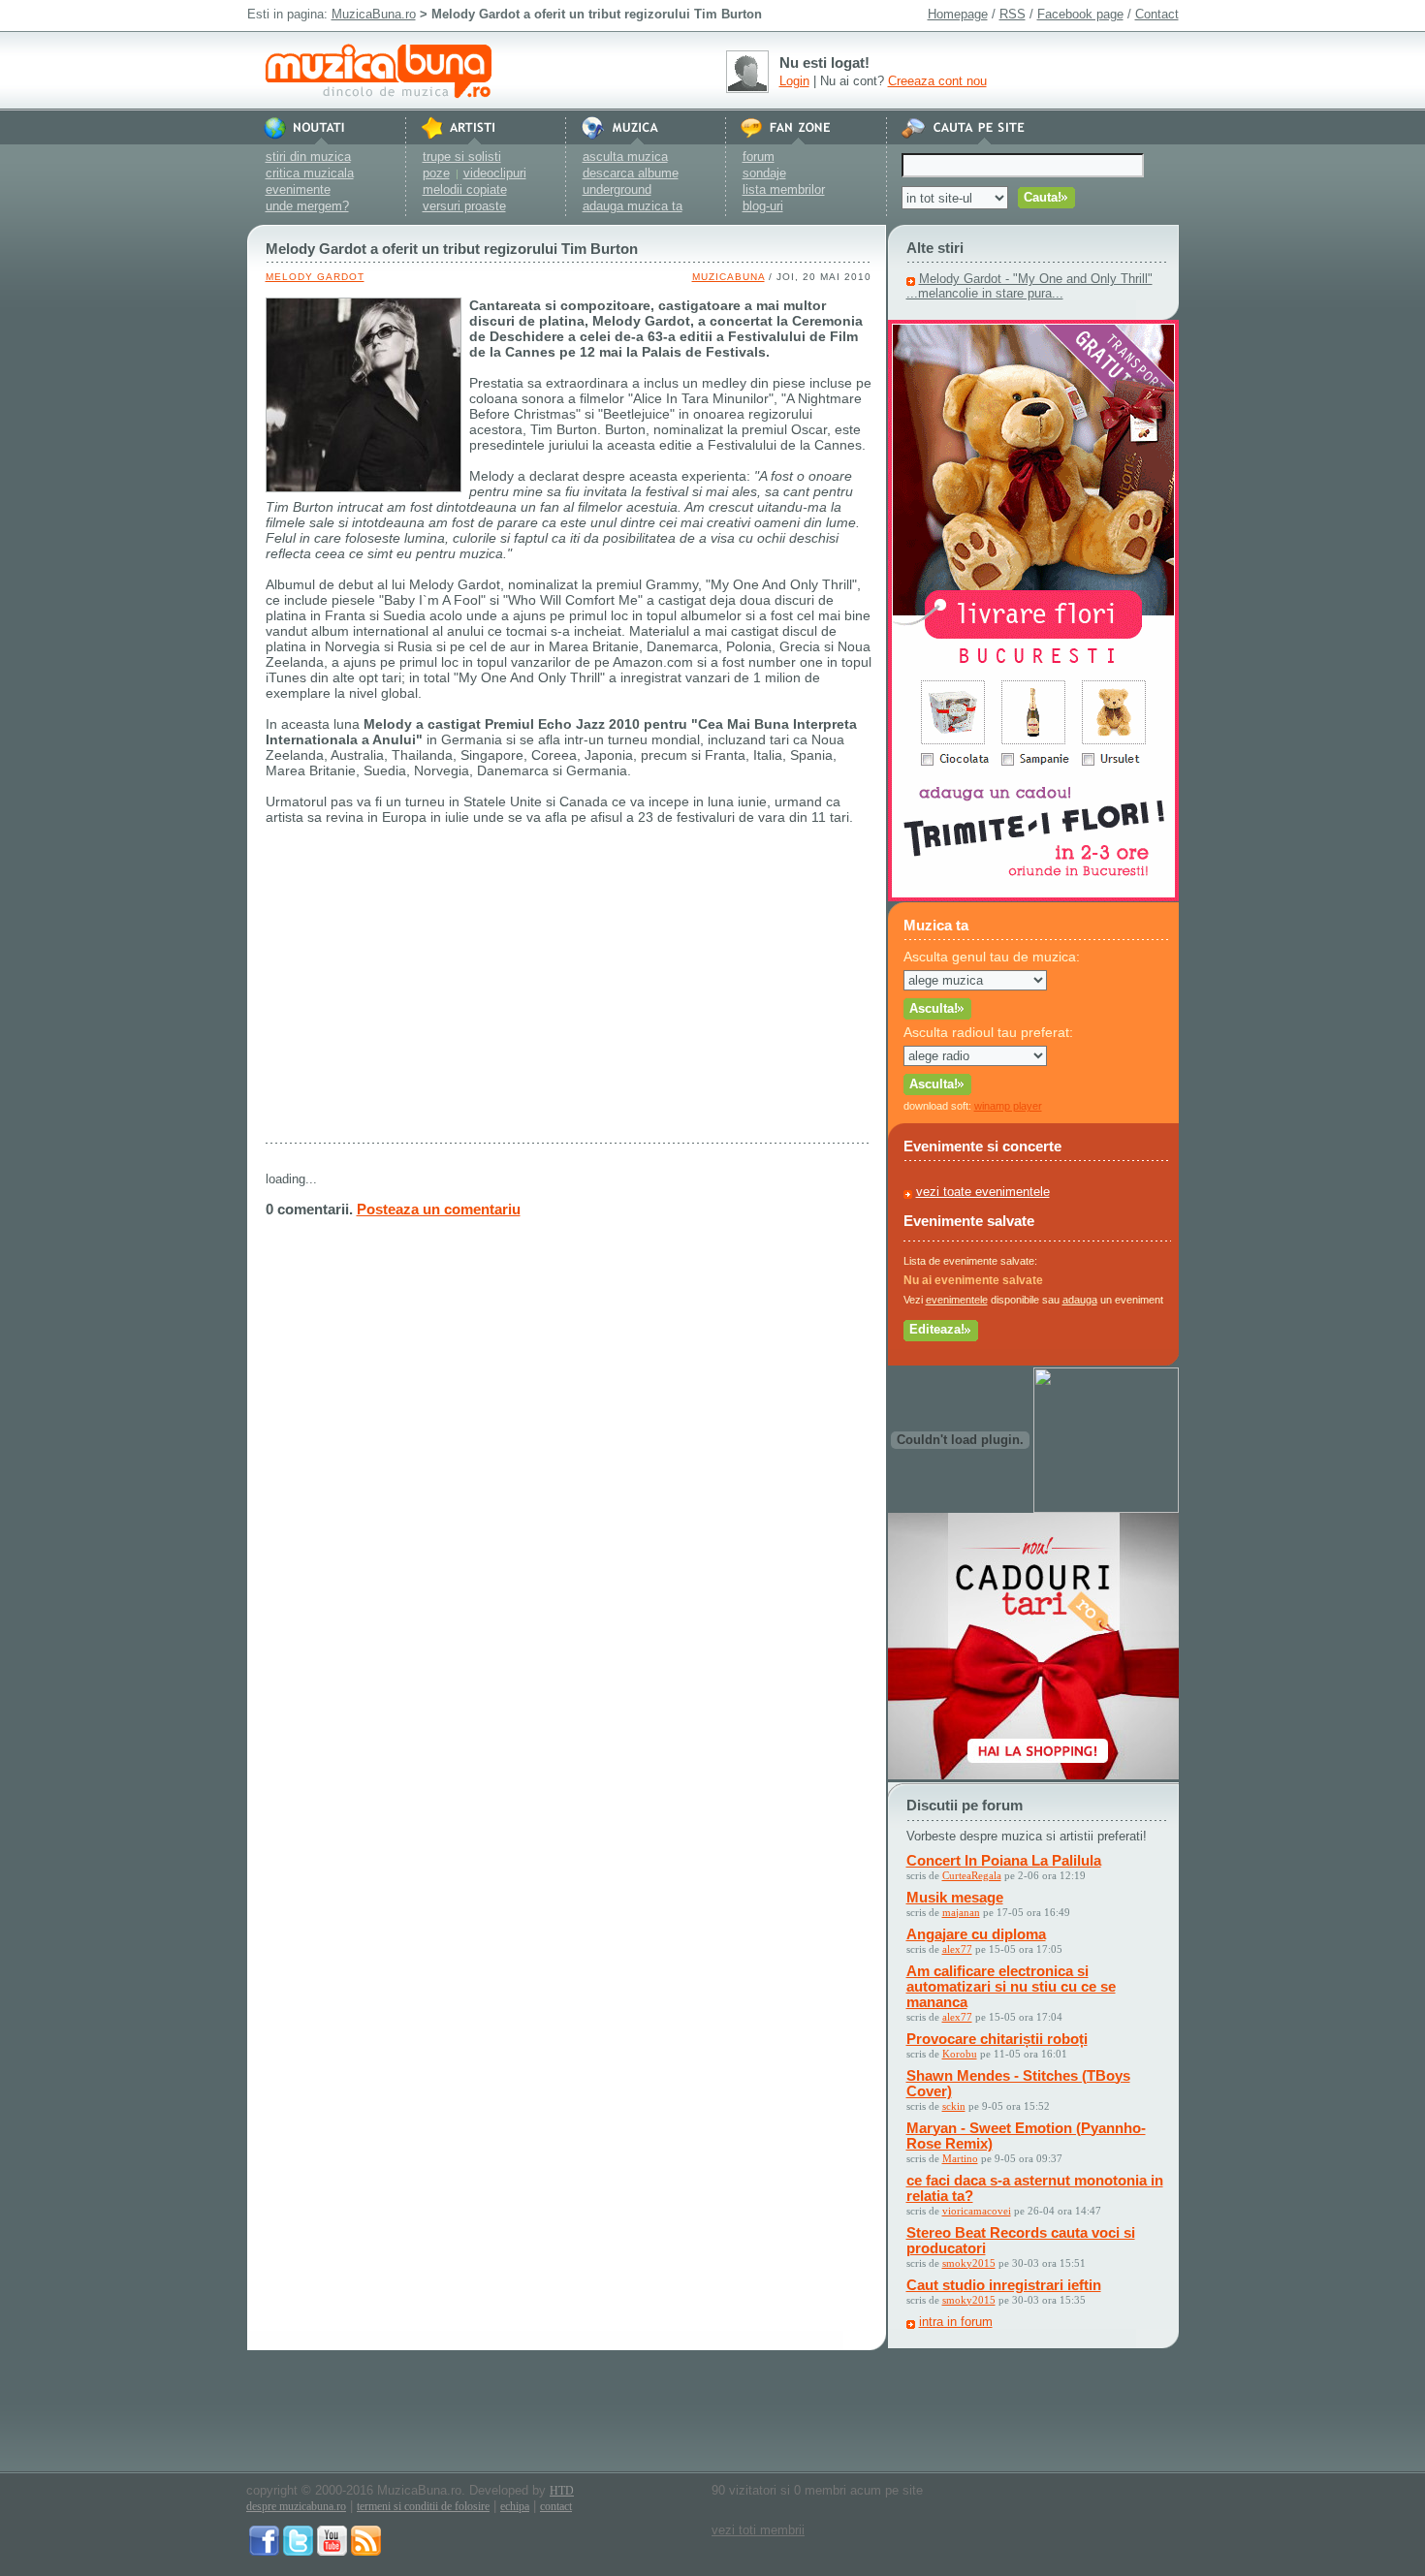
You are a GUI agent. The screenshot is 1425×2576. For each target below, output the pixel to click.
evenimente (298, 189)
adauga (1080, 1300)
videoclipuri (495, 173)
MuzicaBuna (728, 277)
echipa (515, 2506)
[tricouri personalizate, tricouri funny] (1106, 1508)
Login (794, 81)
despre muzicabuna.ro (296, 2506)
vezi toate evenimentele (983, 1192)
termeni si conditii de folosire (423, 2506)
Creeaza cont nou (937, 81)
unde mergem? (307, 206)
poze (436, 173)
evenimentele (957, 1300)
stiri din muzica (308, 157)
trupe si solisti (462, 157)
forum (759, 157)
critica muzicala (310, 173)
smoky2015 (969, 2263)
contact (556, 2506)
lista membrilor (784, 189)
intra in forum (956, 2322)
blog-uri (763, 206)
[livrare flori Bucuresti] (1033, 897)
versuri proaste (464, 206)
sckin (954, 2106)
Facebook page (1080, 14)
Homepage (958, 14)
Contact (1157, 14)
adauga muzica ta (633, 206)
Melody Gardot (315, 277)
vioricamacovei (977, 2211)
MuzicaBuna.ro (374, 14)
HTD (562, 2491)
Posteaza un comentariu (439, 1209)
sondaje (764, 173)
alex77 (957, 1949)
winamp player (1008, 1106)
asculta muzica (625, 157)
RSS (1013, 14)
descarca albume (631, 173)
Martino (960, 2158)
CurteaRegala (972, 1875)
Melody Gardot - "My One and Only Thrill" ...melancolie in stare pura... (1029, 286)
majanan (961, 1912)
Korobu (960, 2054)
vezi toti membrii (758, 2530)
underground (617, 189)
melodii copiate (465, 189)
